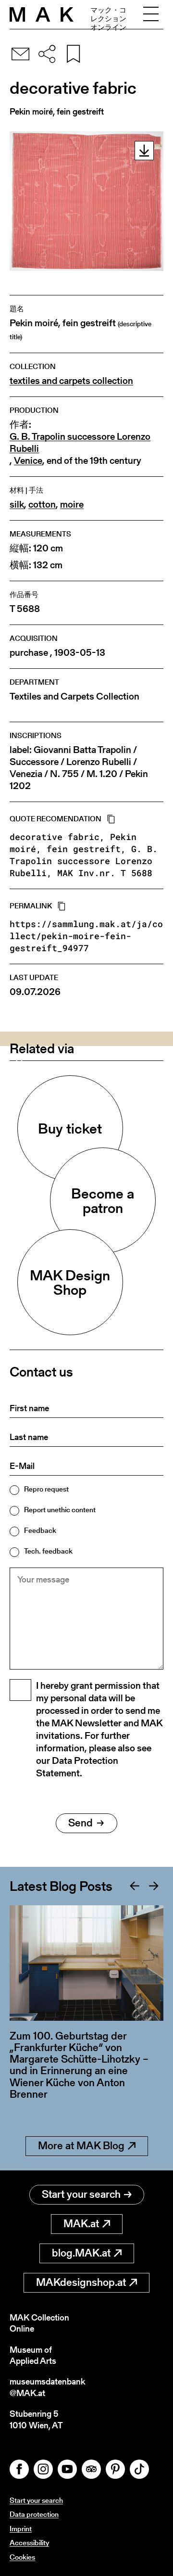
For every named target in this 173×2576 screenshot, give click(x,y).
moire (72, 504)
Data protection (34, 2514)
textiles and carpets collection (71, 381)
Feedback (40, 1530)
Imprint (21, 2529)
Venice (28, 461)
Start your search (81, 2194)
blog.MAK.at (81, 2253)
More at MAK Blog (81, 2146)
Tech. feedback (48, 1551)
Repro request (46, 1489)
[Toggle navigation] (151, 14)
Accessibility (29, 2543)
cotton (42, 504)
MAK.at (81, 2224)
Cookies (22, 2557)
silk (17, 504)
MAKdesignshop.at (81, 2282)
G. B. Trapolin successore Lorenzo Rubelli (80, 443)
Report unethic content (60, 1510)
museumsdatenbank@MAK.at (47, 2387)
